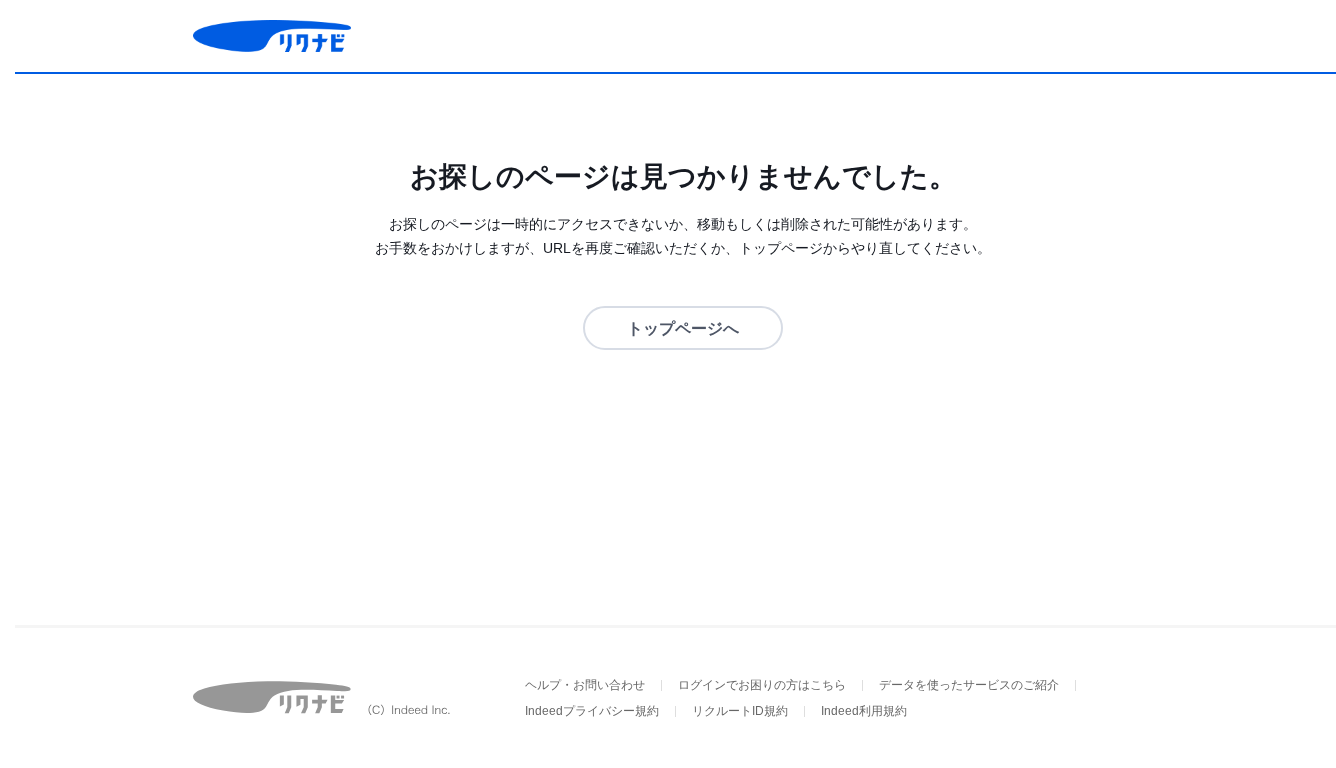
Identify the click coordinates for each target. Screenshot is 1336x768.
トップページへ (683, 328)
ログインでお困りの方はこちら (762, 685)
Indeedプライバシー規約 (592, 711)
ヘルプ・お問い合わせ (585, 685)
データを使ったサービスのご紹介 (969, 685)
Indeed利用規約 (864, 711)
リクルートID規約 (740, 711)
